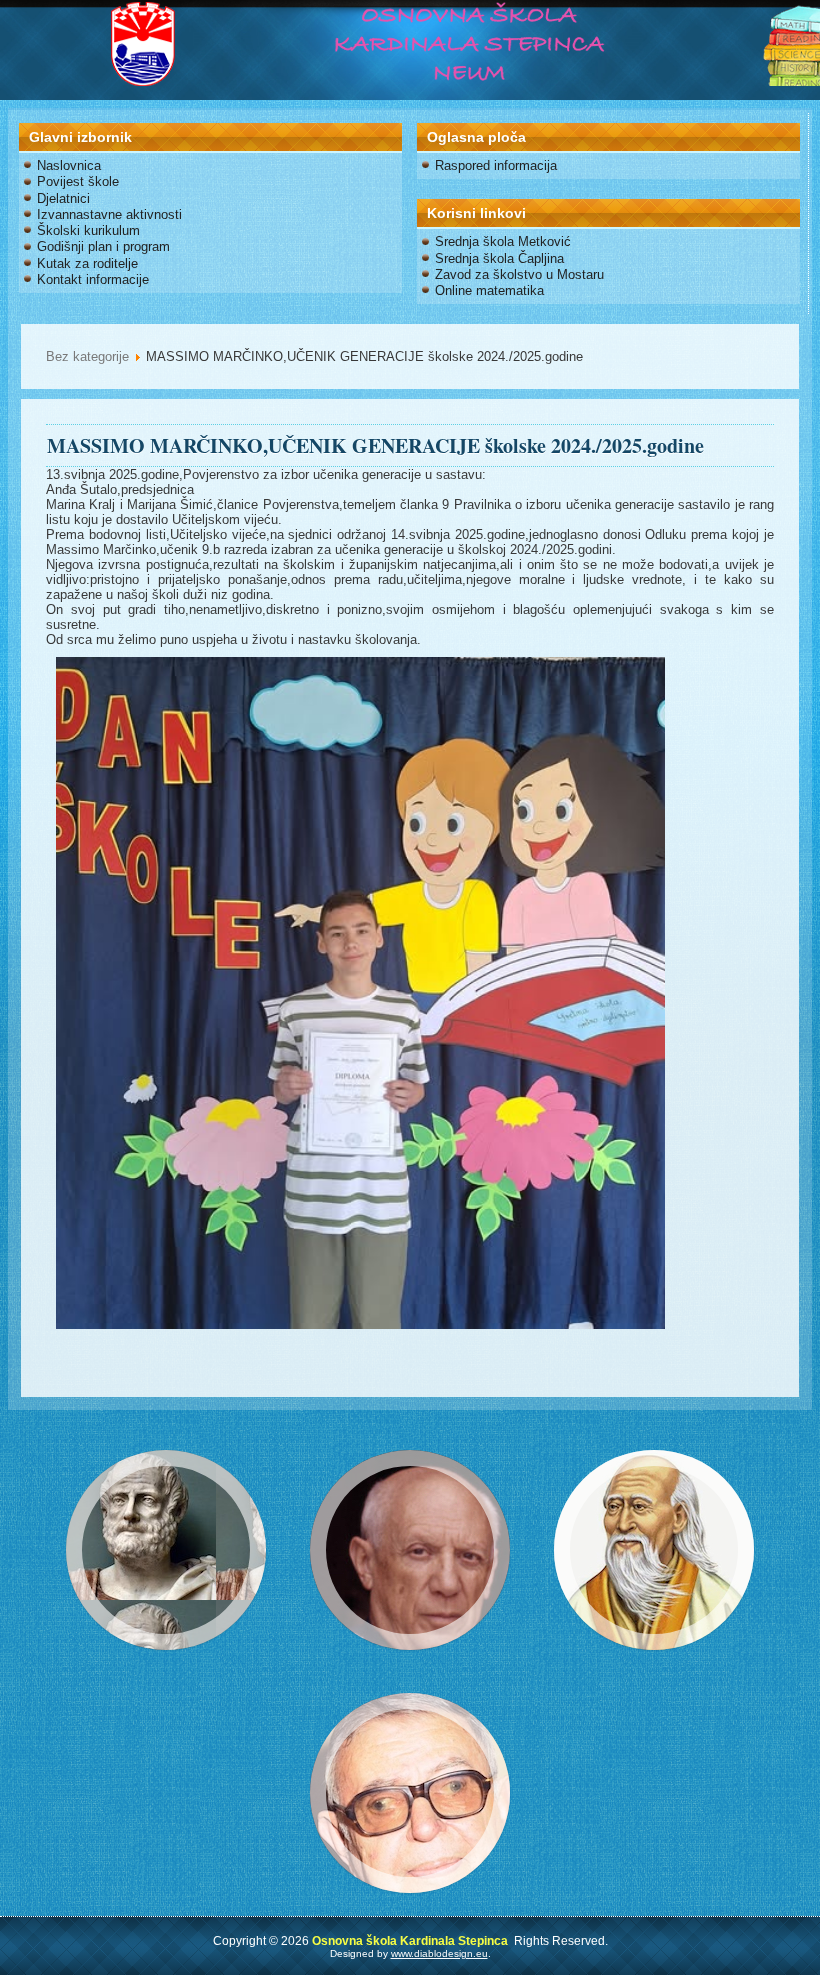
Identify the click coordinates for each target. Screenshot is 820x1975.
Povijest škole (78, 181)
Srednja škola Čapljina (499, 258)
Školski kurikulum (88, 230)
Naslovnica (69, 165)
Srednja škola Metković (503, 241)
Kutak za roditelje (87, 263)
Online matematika (489, 290)
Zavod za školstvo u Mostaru (519, 274)
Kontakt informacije (93, 279)
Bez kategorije (87, 356)
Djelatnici (63, 198)
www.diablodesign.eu (439, 1953)
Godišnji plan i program (103, 246)
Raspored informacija (496, 165)
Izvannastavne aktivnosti (109, 214)
